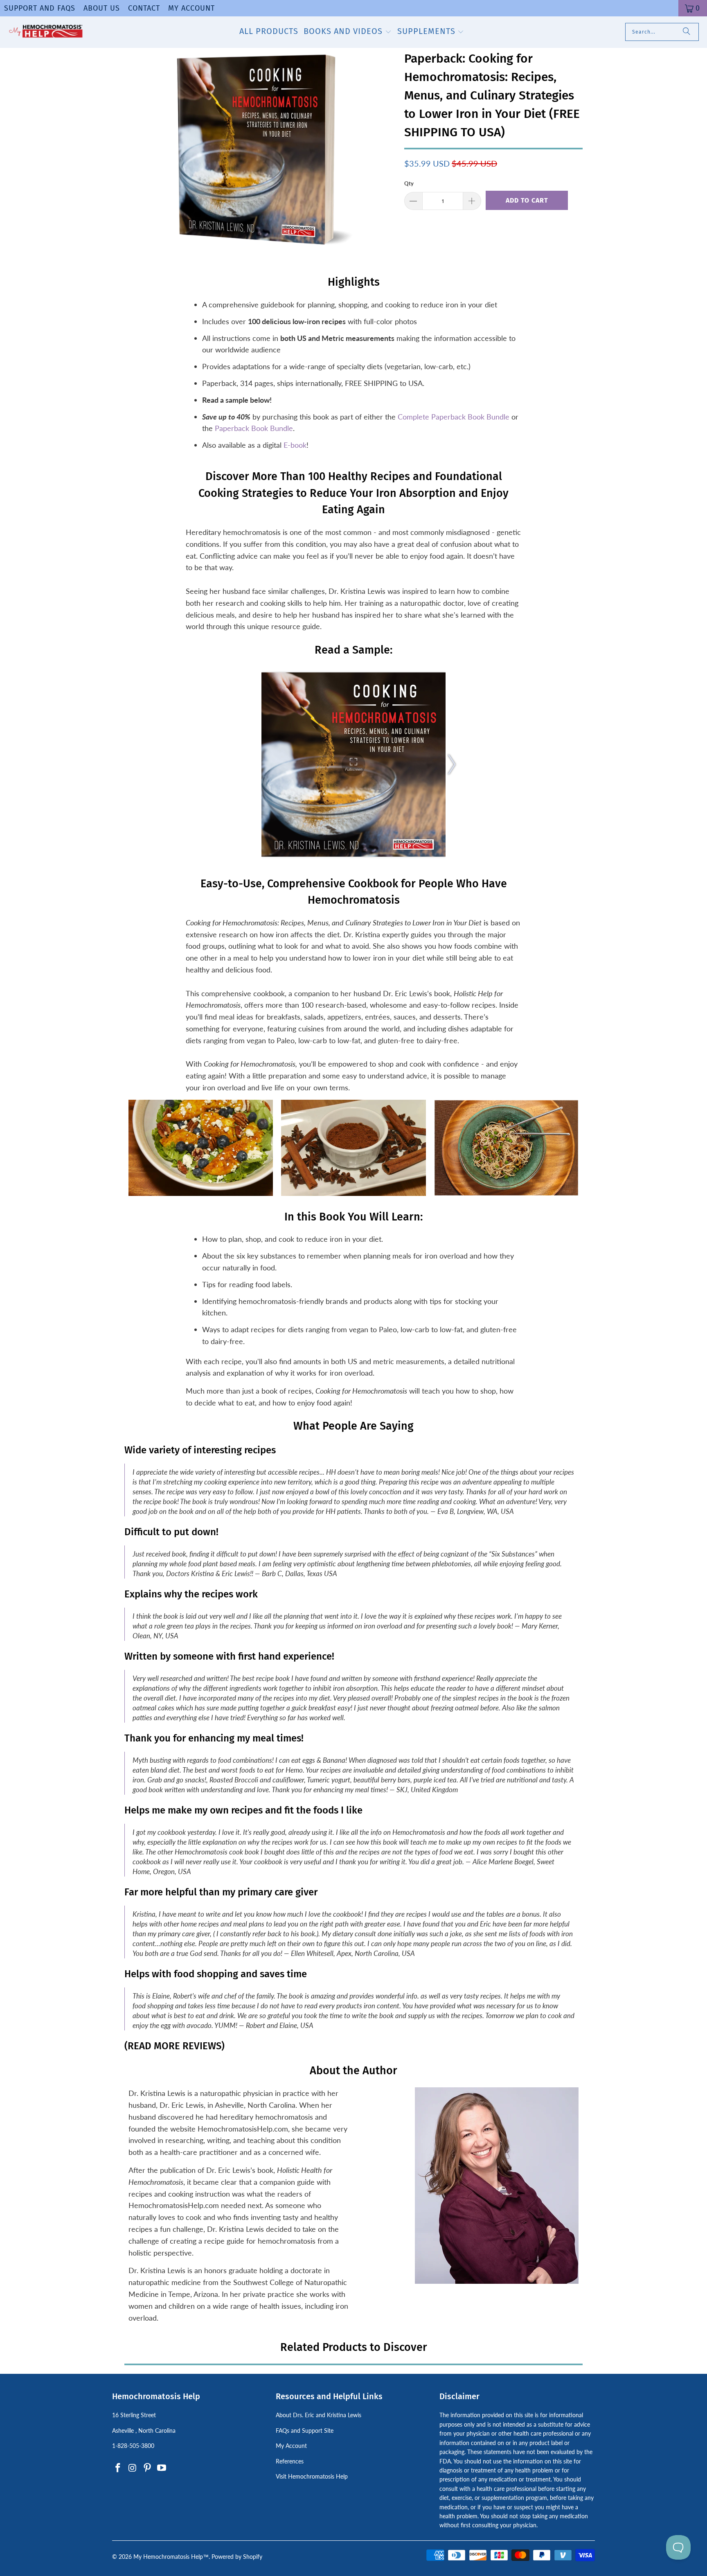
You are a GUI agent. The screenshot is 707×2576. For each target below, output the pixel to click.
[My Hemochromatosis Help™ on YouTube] (162, 2468)
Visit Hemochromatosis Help (312, 2476)
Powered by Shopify (237, 2557)
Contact (144, 8)
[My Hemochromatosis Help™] (46, 32)
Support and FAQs (40, 8)
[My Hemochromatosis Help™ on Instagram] (133, 2468)
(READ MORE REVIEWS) (174, 2046)
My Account (191, 8)
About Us (102, 8)
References (290, 2461)
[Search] (687, 32)
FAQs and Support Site (305, 2431)
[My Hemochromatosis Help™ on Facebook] (118, 2468)
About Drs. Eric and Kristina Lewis (319, 2415)
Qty (409, 183)
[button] (348, 32)
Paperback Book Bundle (254, 428)
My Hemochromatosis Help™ (171, 2557)
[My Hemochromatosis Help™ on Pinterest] (147, 2468)
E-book (295, 445)
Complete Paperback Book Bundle (454, 417)
